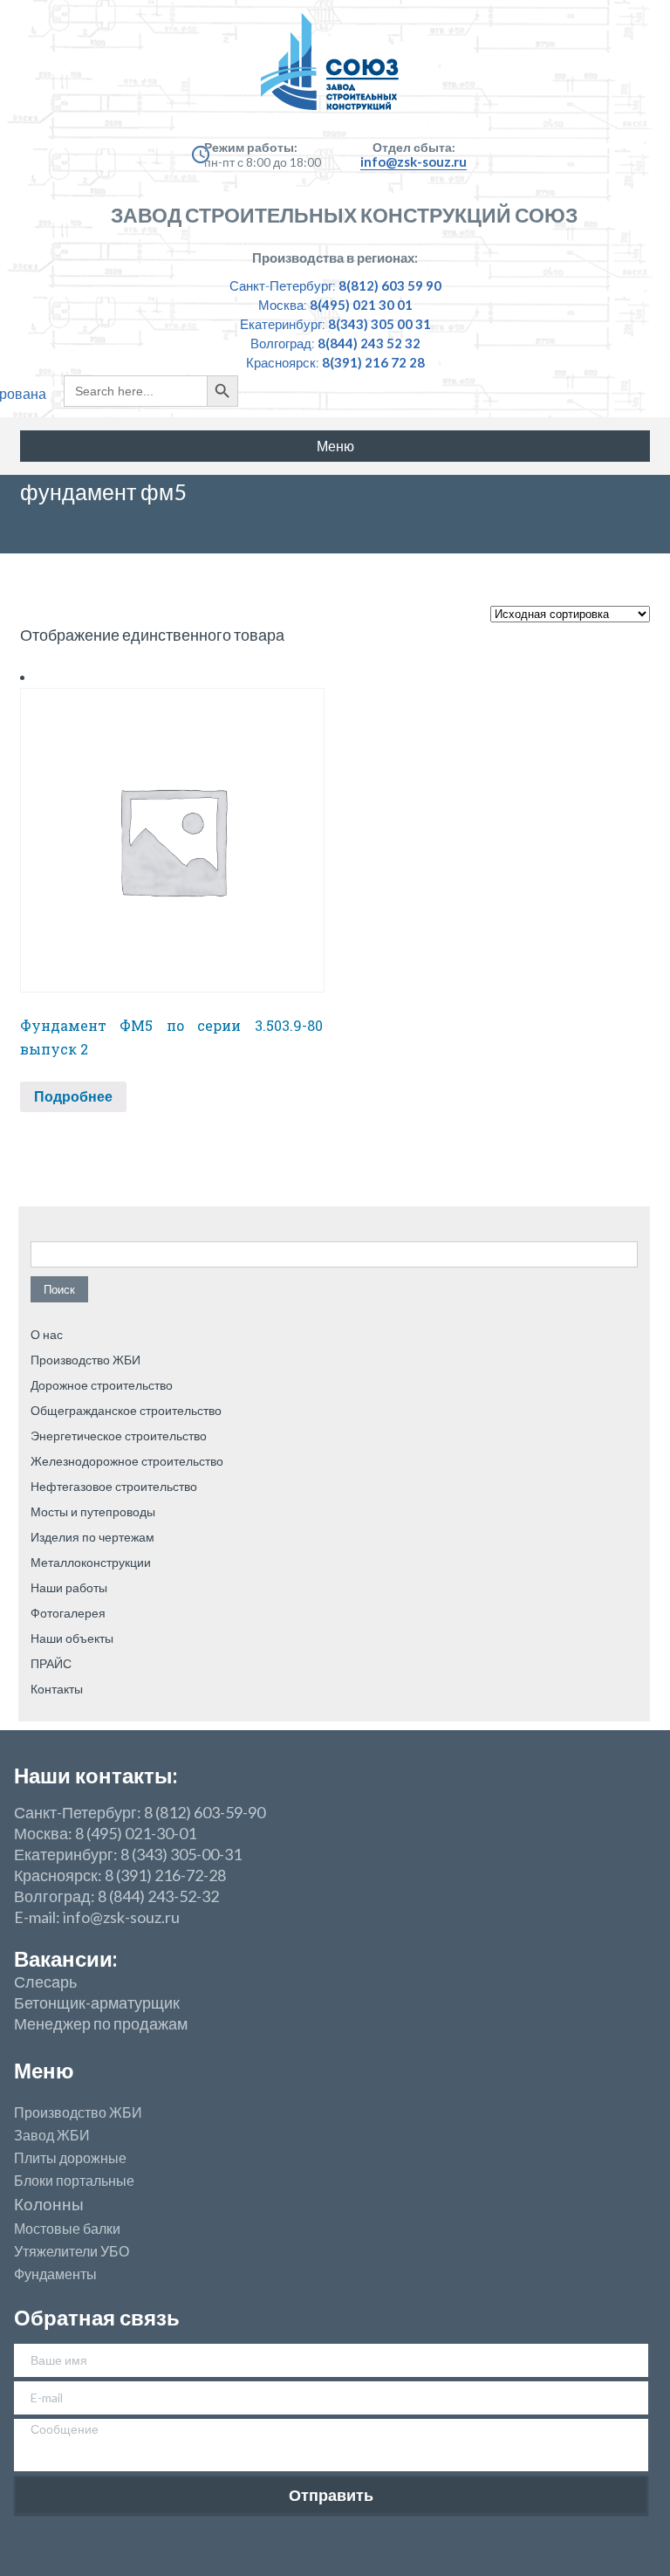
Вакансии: (65, 1958)
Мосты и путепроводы (93, 1511)
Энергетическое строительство (119, 1436)
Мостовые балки (67, 2229)
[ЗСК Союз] (335, 70)
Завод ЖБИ (52, 2135)
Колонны (49, 2205)
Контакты (57, 1689)
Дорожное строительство (102, 1385)
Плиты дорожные (70, 2158)
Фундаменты (55, 2274)
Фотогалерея (68, 1613)
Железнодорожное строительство (127, 1461)
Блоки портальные (74, 2181)
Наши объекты (72, 1638)
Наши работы (69, 1587)
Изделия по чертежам (92, 1537)
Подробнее (73, 1096)
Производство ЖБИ (85, 1360)
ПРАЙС (51, 1663)
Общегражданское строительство (126, 1410)
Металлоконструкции (91, 1562)
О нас (47, 1334)
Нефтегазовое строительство (114, 1486)
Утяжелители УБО (72, 2251)
